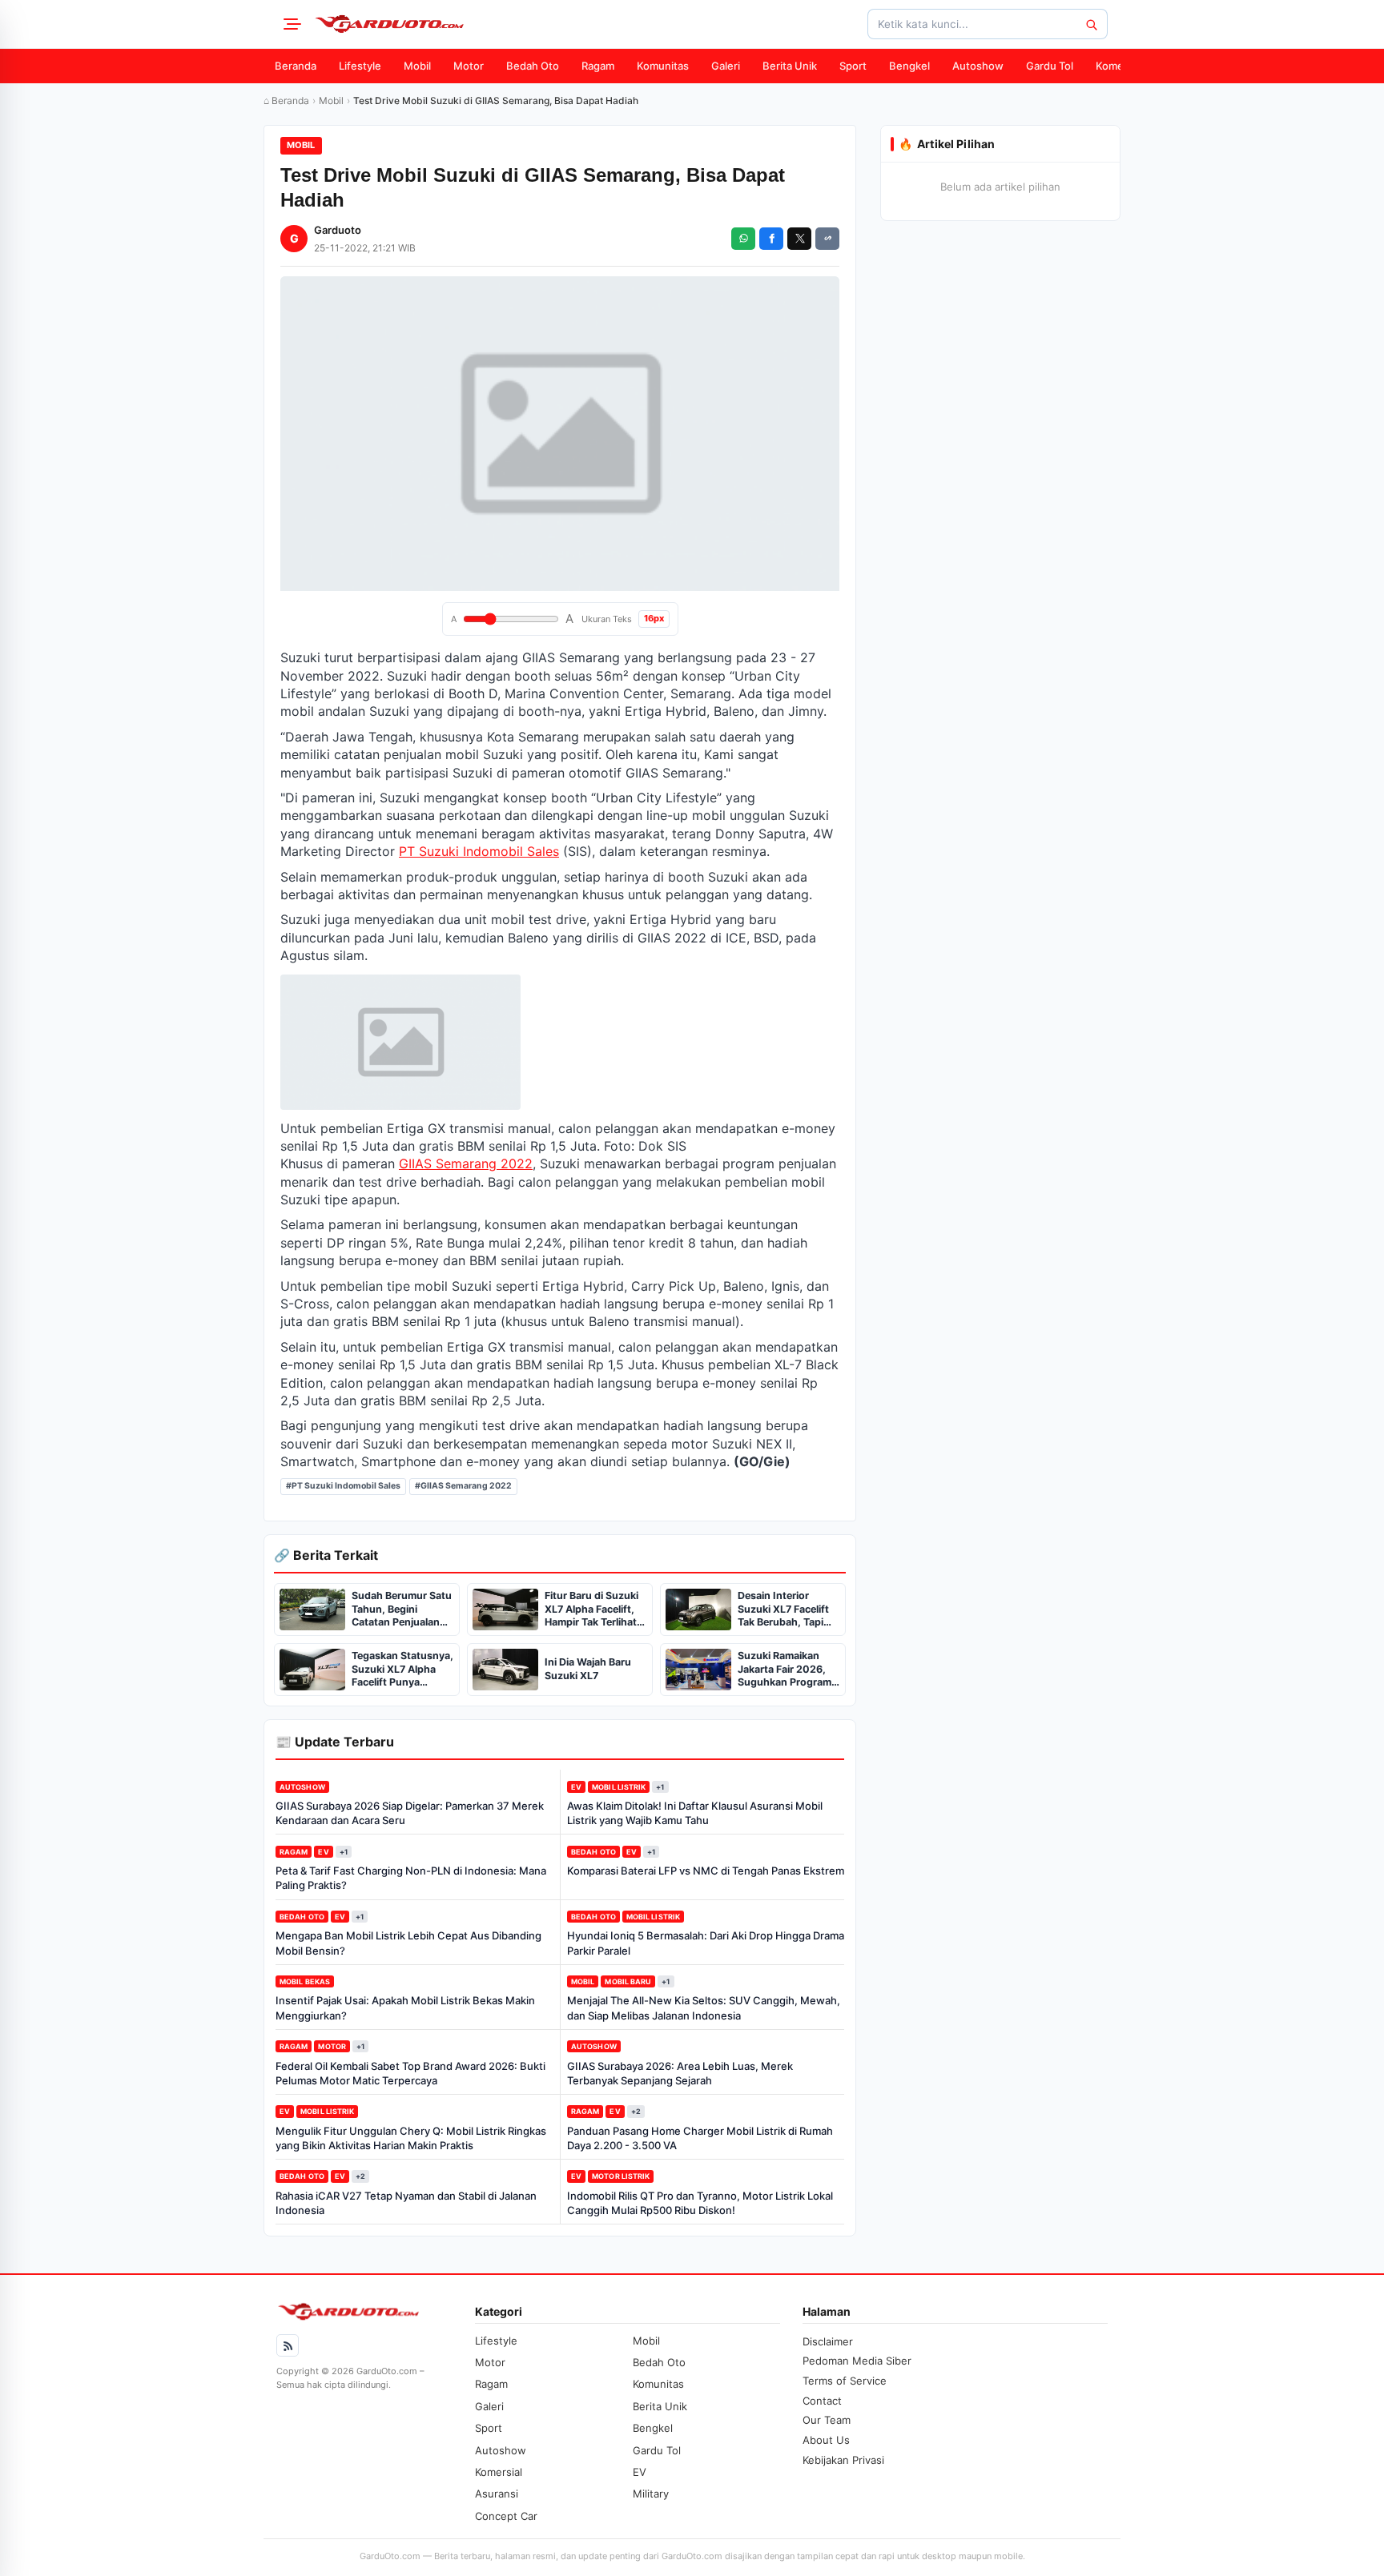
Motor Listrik (621, 2176)
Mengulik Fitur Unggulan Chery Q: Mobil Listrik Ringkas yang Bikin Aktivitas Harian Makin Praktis (411, 2138)
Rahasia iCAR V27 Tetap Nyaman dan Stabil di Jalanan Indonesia (406, 2203)
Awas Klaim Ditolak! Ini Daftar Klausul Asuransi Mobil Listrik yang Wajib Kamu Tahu (695, 1813)
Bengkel (909, 66)
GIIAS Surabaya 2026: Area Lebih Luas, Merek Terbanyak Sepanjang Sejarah (680, 2073)
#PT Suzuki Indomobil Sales (343, 1486)
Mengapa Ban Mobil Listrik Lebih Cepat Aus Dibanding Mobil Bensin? (408, 1943)
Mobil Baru (628, 1981)
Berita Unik (790, 66)
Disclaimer (828, 2341)
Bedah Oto (533, 66)
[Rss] (288, 2345)
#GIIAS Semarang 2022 (463, 1486)
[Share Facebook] (771, 239)
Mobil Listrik (619, 1787)
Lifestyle (360, 66)
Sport (853, 66)
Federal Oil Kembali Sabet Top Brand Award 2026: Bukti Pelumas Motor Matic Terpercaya (410, 2073)
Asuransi (497, 2494)
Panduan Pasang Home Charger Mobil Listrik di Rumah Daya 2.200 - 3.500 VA (700, 2138)
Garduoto (338, 230)
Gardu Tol (1050, 66)
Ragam (598, 66)
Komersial (1120, 66)
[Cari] (1091, 24)
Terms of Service (845, 2381)
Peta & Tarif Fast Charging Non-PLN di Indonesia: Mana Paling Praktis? (411, 1878)
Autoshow (978, 66)
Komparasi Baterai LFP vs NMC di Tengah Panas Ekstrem (706, 1871)
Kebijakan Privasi (843, 2460)
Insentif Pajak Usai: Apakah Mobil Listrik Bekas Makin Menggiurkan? (405, 2007)
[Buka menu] (290, 24)
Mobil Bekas (305, 1981)
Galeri (726, 66)
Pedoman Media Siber (857, 2361)
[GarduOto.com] (389, 24)
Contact (822, 2401)
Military (651, 2494)
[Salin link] (827, 239)
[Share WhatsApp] (743, 239)
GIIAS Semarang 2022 (466, 1163)
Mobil (417, 66)
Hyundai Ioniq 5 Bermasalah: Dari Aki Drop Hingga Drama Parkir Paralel (706, 1943)
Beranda (296, 66)
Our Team (827, 2420)
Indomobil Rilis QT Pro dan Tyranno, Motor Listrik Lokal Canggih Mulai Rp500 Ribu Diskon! (700, 2203)
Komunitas (663, 66)
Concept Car (506, 2516)
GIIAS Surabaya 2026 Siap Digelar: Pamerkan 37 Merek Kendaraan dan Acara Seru (410, 1813)
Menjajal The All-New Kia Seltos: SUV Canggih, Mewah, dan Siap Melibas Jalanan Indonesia (704, 2007)
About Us (826, 2440)
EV (576, 1787)
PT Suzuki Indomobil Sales (479, 851)
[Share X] (799, 239)
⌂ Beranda (286, 100)
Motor (469, 66)
